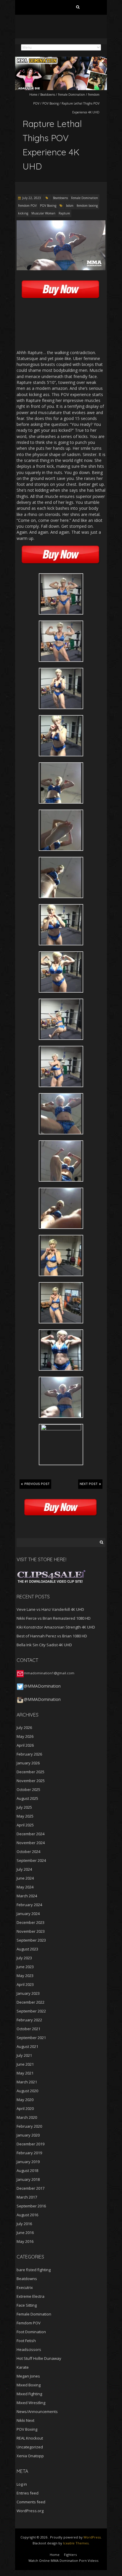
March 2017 (27, 2197)
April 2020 (25, 2108)
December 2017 (30, 2188)
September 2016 (31, 2206)
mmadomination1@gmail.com (49, 1673)
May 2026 (25, 1736)
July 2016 (24, 2224)
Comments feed (31, 2502)
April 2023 (25, 1984)
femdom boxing (87, 206)
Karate (23, 2367)
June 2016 (25, 2233)
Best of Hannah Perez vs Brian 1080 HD (52, 1636)
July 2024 (24, 1869)
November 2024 (31, 1843)
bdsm (70, 206)
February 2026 (29, 1754)
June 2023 (25, 1967)
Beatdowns (48, 95)
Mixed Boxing (29, 2385)
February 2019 (29, 2153)
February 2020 (29, 2126)
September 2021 (31, 2038)
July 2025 (24, 1807)
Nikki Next (25, 2420)
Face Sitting (27, 2305)
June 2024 (25, 1878)
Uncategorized (30, 2447)
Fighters (70, 2555)
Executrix (25, 2287)
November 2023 (31, 1931)
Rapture (64, 213)
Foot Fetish (26, 2341)
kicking (23, 213)
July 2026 (24, 1727)
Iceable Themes (76, 2543)
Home (33, 95)
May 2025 (25, 1816)
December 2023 (30, 1922)
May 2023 (25, 1976)
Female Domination (72, 95)
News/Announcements (37, 2411)
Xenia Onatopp (30, 2456)
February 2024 (29, 1905)
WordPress (92, 2537)
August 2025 (27, 1798)
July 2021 (24, 2055)
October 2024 (28, 1852)
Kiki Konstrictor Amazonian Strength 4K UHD (56, 1627)
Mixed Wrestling (31, 2403)
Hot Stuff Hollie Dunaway (39, 2358)
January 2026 (28, 1763)
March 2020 (27, 2117)
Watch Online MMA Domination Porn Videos (63, 2560)
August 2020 (27, 2091)
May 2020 (25, 2100)
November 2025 (31, 1781)
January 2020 (28, 2135)
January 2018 (28, 2179)
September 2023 (31, 1940)
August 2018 (27, 2170)
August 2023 (27, 1949)
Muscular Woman (43, 213)
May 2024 (25, 1887)
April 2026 (25, 1745)
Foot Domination (31, 2332)
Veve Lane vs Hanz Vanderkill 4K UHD (50, 1609)
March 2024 (27, 1896)
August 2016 (27, 2215)
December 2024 (30, 1834)
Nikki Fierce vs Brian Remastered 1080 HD (54, 1618)
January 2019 (28, 2162)
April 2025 (25, 1825)
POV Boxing (50, 103)
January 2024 (28, 1914)
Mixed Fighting (29, 2394)
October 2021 (28, 2029)
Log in (22, 2484)
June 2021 (25, 2064)
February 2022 (29, 2020)
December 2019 (30, 2144)
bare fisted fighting (34, 2270)
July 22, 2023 (32, 198)
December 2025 (30, 1772)
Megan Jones (28, 2376)
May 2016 (25, 2241)
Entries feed (28, 2493)
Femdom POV (27, 206)
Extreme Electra (30, 2296)
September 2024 (31, 1860)
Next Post (89, 1484)
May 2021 (25, 2073)
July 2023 (24, 1958)
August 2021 (27, 2046)
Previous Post (37, 1484)
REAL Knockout (30, 2438)
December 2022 (30, 2002)
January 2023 (28, 1993)
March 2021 (27, 2082)
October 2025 (28, 1789)
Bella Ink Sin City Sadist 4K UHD (44, 1645)
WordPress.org (30, 2511)
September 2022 (31, 2011)
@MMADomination (42, 1686)
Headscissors (29, 2349)
